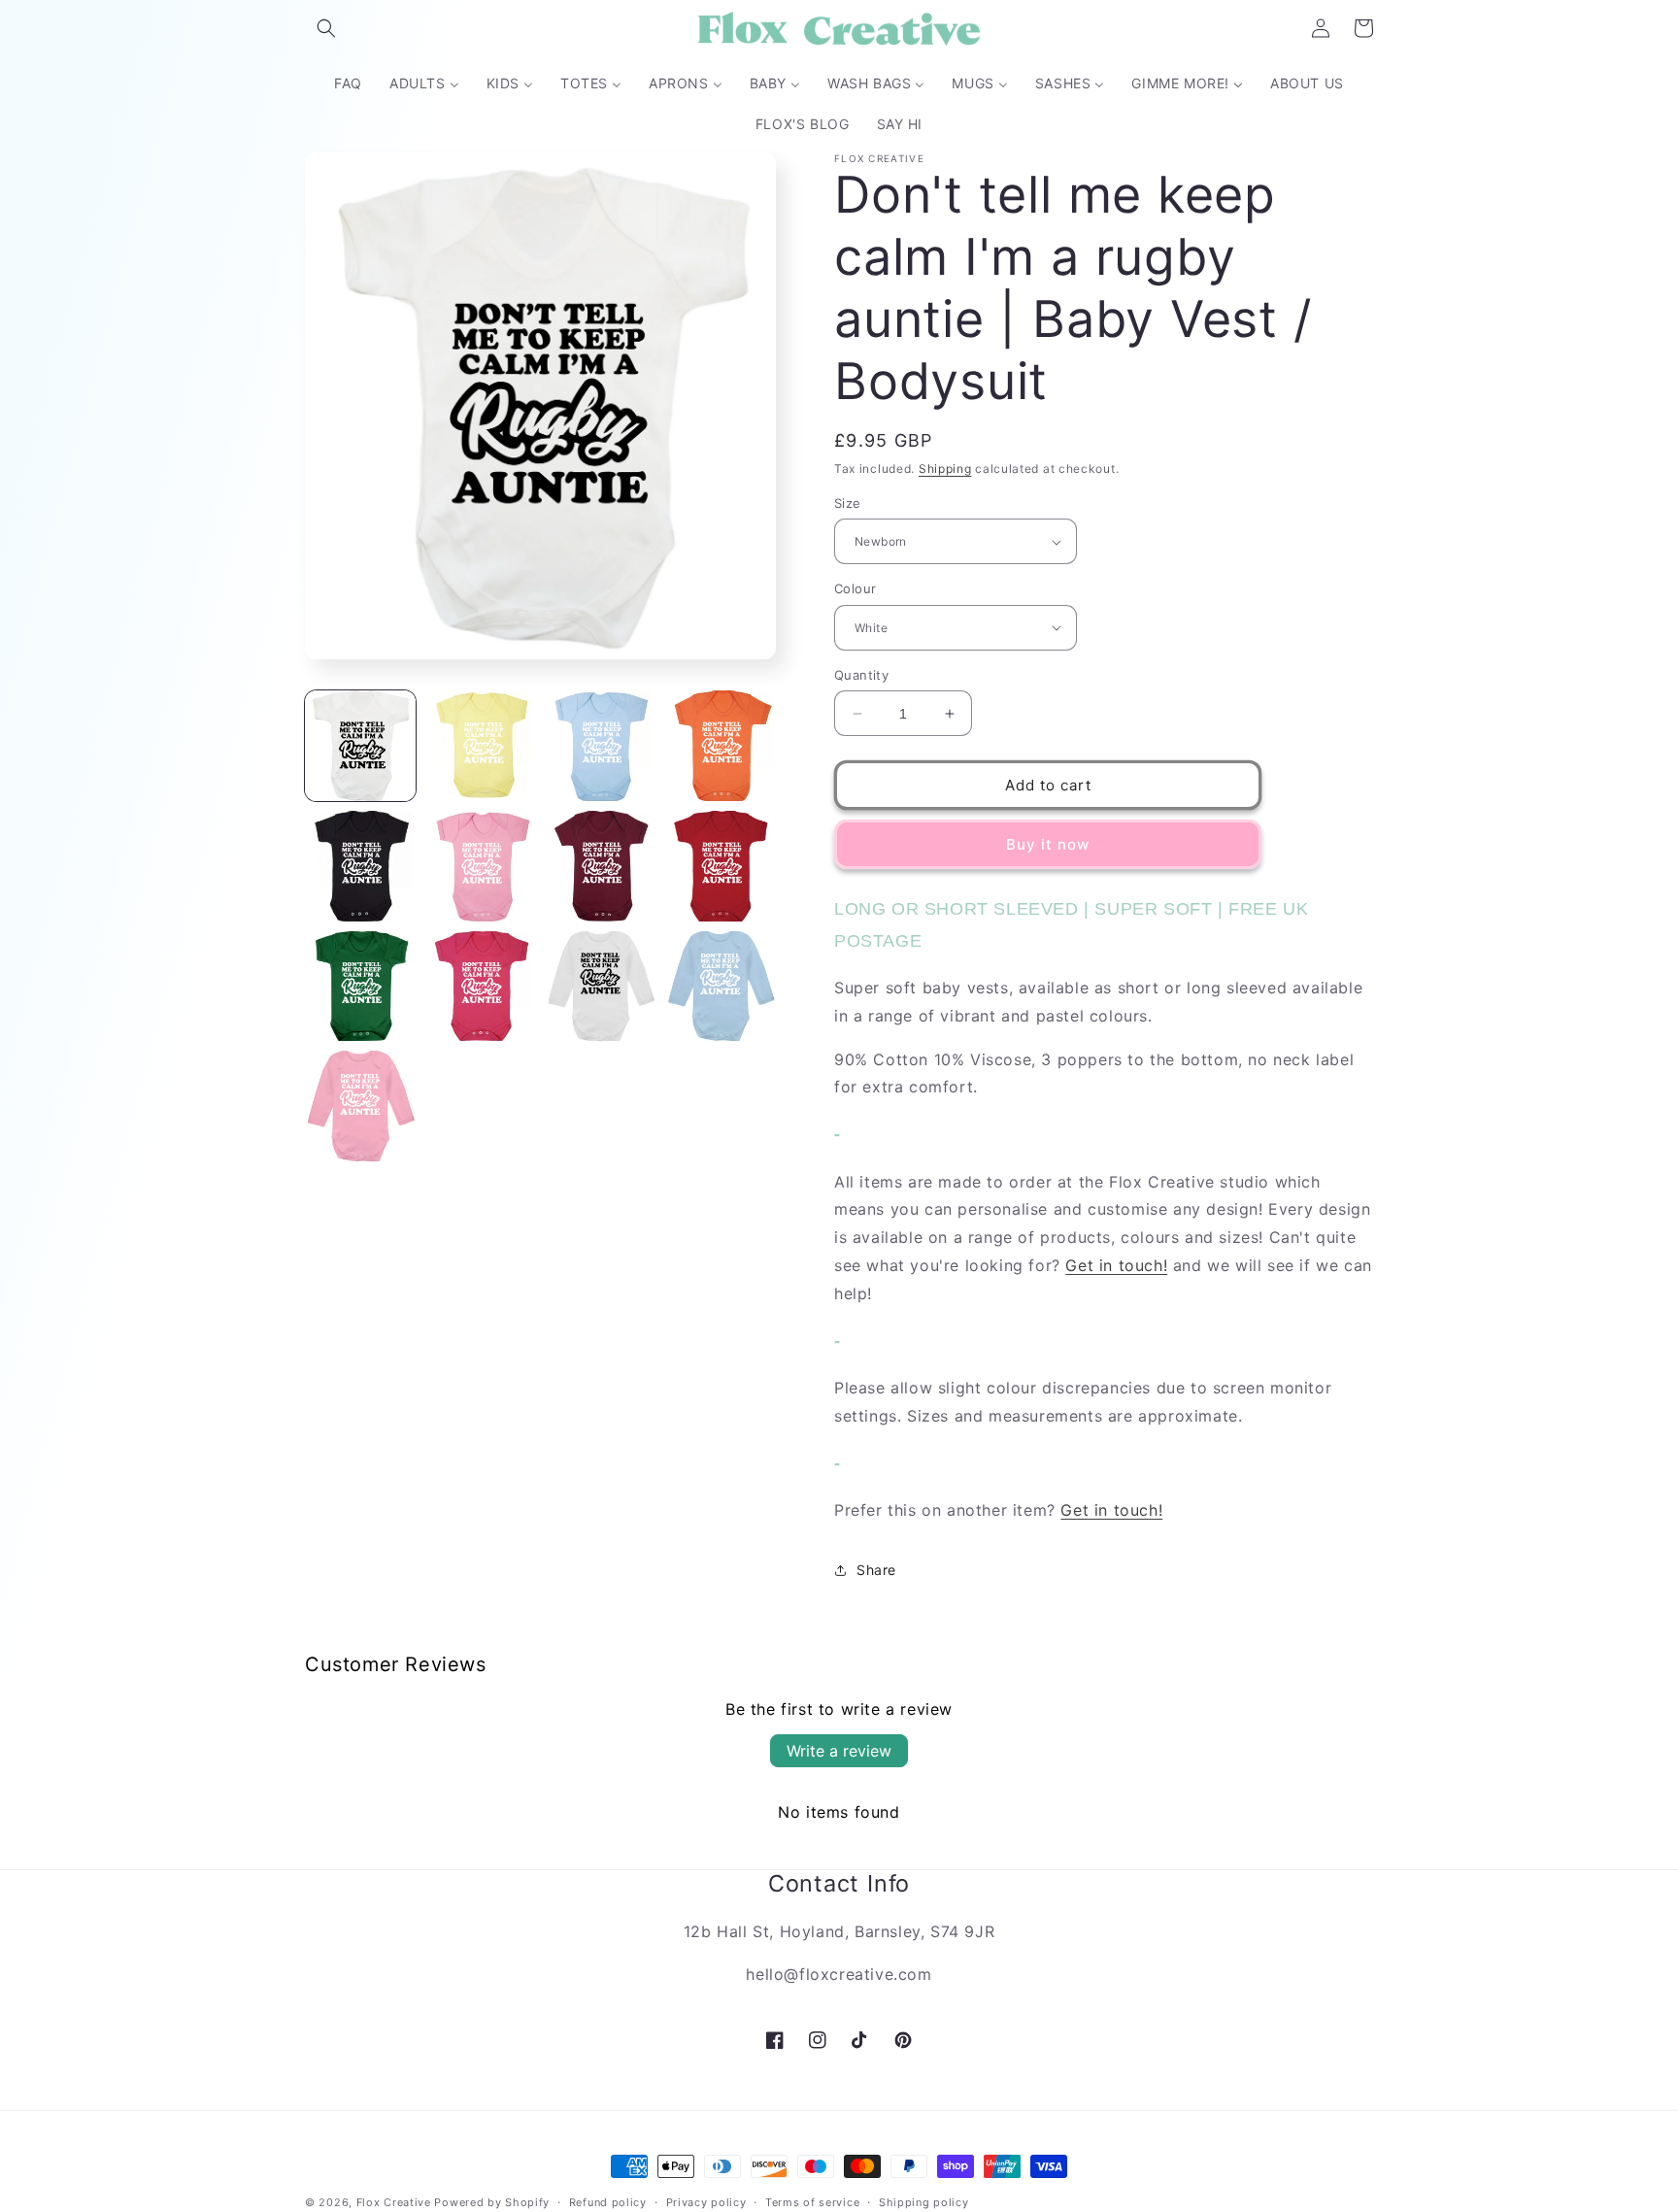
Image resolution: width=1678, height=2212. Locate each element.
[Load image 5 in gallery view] (360, 866)
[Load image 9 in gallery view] (360, 987)
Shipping (945, 469)
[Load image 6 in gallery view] (481, 866)
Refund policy (608, 2201)
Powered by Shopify (492, 2202)
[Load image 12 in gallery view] (721, 987)
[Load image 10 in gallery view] (481, 987)
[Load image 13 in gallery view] (360, 1106)
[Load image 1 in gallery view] (360, 746)
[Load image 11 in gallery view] (601, 987)
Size (848, 503)
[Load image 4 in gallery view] (721, 746)
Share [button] (876, 1570)
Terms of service (812, 2201)
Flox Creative (394, 2202)
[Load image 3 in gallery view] (601, 746)
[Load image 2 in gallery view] (481, 746)
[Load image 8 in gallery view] (721, 866)
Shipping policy (924, 2201)
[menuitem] (348, 84)
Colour (855, 588)
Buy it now (1048, 844)
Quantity (861, 675)
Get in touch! (1116, 1265)
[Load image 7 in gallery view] (601, 866)
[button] (326, 28)
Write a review (839, 1751)
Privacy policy (706, 2201)
